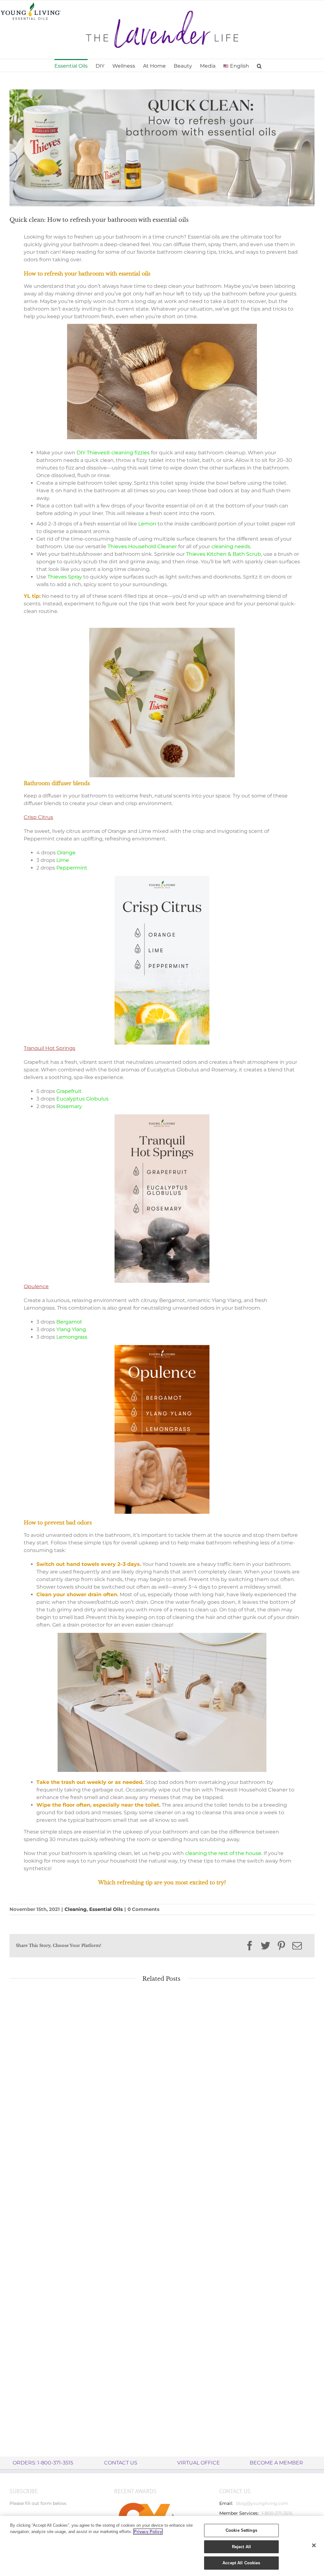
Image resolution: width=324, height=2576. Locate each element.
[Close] (314, 2545)
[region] (162, 2546)
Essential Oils (106, 1909)
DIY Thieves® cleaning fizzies (113, 453)
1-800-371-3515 (277, 2513)
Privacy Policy (148, 2532)
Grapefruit (69, 1091)
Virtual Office (199, 2463)
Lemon (147, 524)
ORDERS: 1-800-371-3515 (43, 2463)
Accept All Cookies (241, 2563)
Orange (66, 853)
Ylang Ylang (71, 1329)
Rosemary (69, 1106)
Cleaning (76, 1909)
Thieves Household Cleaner (142, 546)
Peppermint (72, 868)
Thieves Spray (65, 577)
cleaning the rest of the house (223, 1853)
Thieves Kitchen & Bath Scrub (224, 554)
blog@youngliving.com (262, 2503)
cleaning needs (231, 546)
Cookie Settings (241, 2530)
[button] (259, 65)
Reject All (241, 2547)
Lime (63, 860)
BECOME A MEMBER (276, 2463)
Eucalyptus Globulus (82, 1099)
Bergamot (69, 1322)
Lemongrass (72, 1337)
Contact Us (121, 2463)
